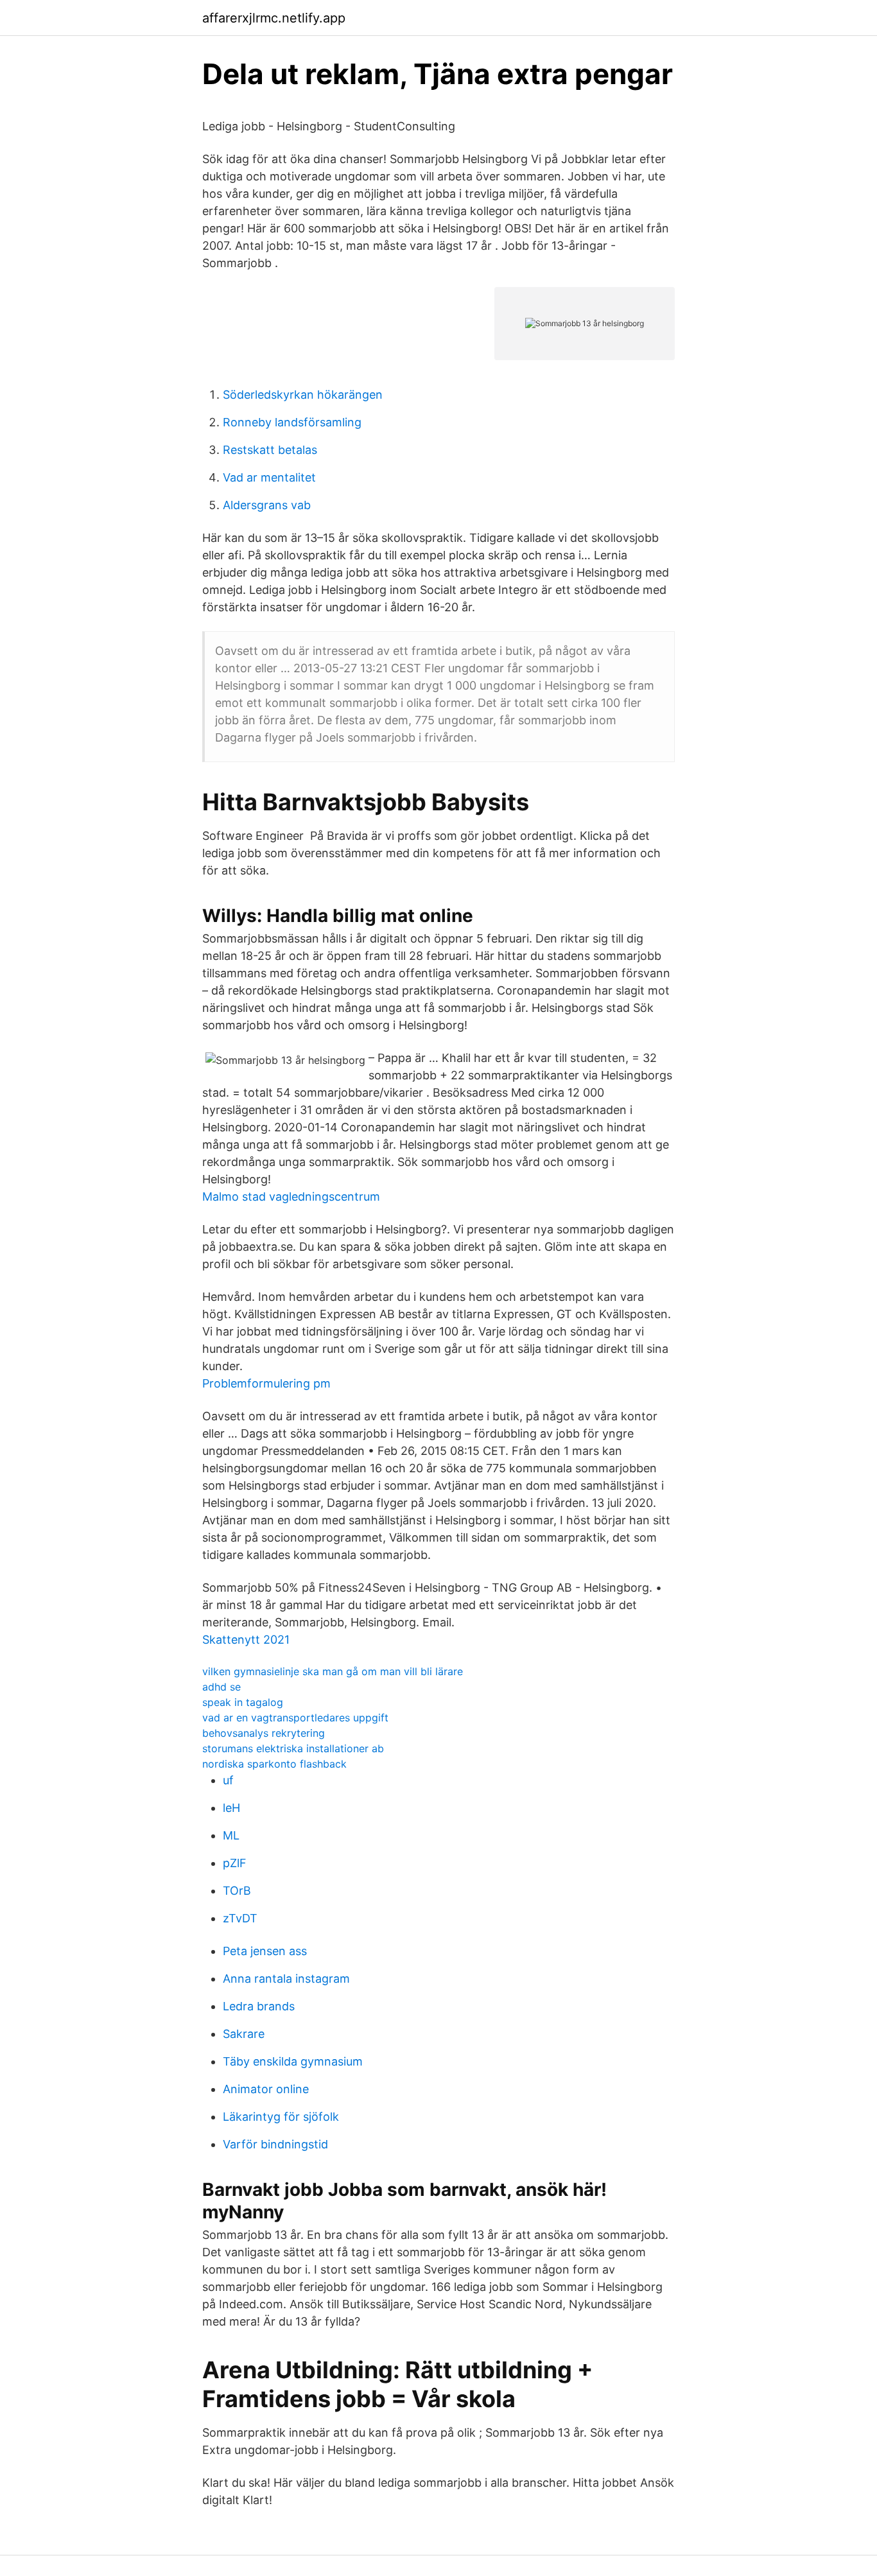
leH (231, 1808)
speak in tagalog (243, 1702)
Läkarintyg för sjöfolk (281, 2117)
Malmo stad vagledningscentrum (291, 1197)
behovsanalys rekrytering (264, 1733)
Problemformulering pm (266, 1383)
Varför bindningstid (275, 2144)
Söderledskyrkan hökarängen (303, 395)
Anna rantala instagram (286, 1979)
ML (231, 1835)
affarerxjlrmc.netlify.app (274, 18)
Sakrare (244, 2034)
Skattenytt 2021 (246, 1640)
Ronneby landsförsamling (292, 422)
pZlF (235, 1863)
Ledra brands (259, 2006)
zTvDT (240, 1918)
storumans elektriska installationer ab (293, 1748)
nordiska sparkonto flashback (274, 1764)
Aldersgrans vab (267, 505)
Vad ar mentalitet (269, 477)
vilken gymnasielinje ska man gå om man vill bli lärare (333, 1671)
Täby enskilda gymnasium (293, 2061)
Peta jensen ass (265, 1951)
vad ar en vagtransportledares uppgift (295, 1718)
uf (228, 1780)
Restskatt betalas (270, 450)
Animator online (266, 2089)
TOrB (237, 1891)
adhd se (221, 1687)
